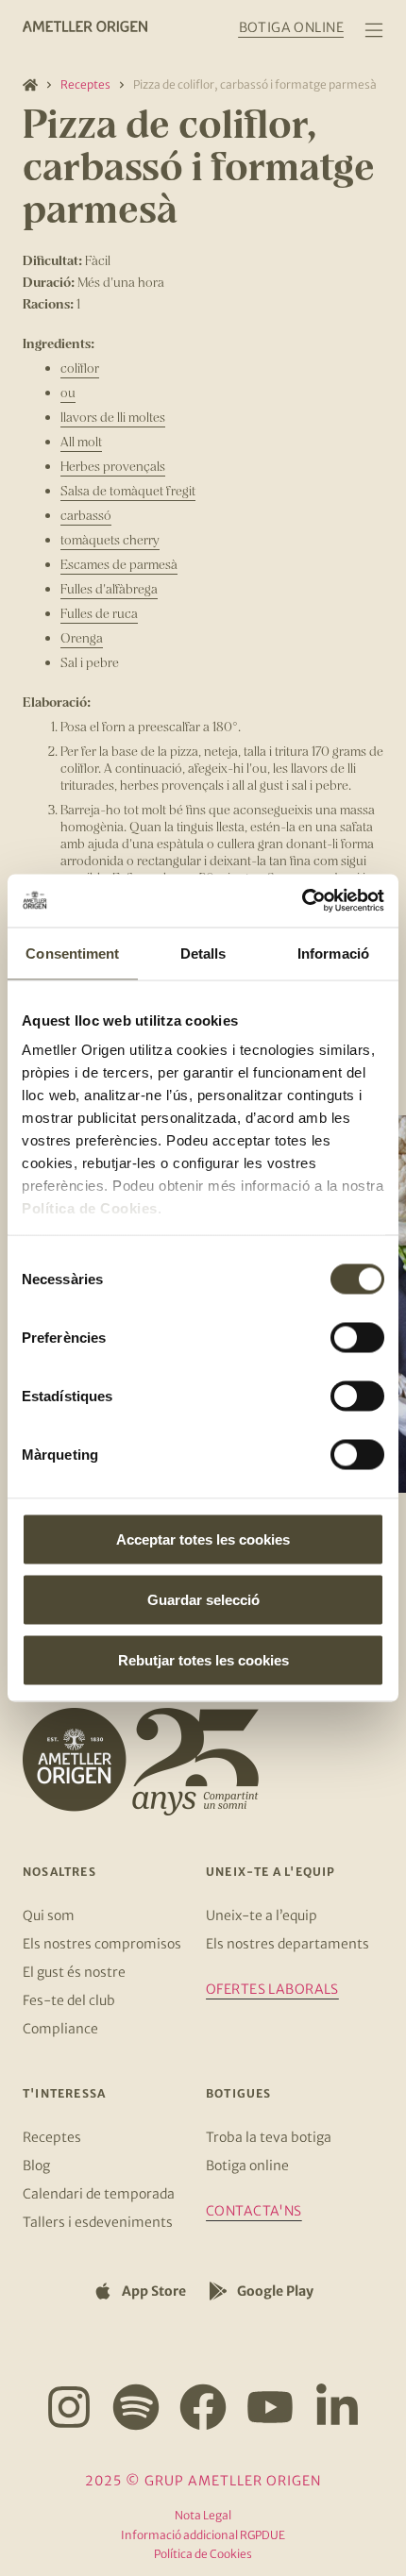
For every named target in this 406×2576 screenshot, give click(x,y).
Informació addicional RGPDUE (203, 2535)
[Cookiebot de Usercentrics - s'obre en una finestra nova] (302, 901)
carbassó (86, 515)
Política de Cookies (90, 1208)
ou (68, 392)
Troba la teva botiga (269, 2137)
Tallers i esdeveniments (98, 2222)
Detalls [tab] (203, 953)
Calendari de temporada (99, 2194)
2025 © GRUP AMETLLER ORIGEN (203, 2481)
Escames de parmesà (119, 564)
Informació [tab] (333, 953)
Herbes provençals (113, 466)
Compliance (60, 2029)
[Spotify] (136, 2407)
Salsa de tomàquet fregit (128, 490)
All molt (81, 441)
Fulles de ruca (99, 613)
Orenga (82, 637)
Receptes (85, 84)
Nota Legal (203, 2515)
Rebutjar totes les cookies (203, 1659)
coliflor (80, 368)
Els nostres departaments (288, 1944)
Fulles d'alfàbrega (109, 588)
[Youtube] (270, 2407)
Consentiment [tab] (72, 953)
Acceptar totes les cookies (203, 1539)
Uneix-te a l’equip (262, 1915)
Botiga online (247, 2166)
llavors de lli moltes (113, 417)
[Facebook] (203, 2407)
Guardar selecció (203, 1599)
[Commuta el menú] (374, 30)
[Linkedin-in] (337, 2407)
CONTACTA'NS (254, 2211)
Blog (36, 2166)
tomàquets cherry (110, 539)
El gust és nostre (74, 1972)
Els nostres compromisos (102, 1944)
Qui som (49, 1915)
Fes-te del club (69, 2000)
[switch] (357, 1337)
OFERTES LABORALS (272, 1989)
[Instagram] (69, 2407)
